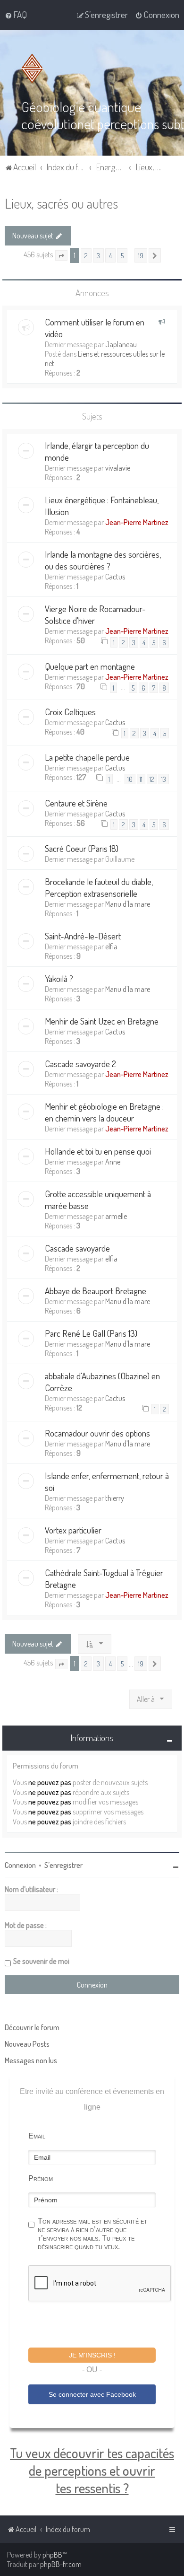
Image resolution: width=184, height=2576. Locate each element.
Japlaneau (121, 344)
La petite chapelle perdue (87, 757)
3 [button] (98, 255)
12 (152, 779)
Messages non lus (31, 2060)
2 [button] (86, 255)
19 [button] (141, 255)
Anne (113, 1162)
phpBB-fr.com (61, 2564)
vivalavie (118, 468)
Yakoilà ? (59, 978)
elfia (111, 946)
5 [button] (122, 255)
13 (164, 779)
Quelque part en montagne (90, 666)
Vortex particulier (73, 1530)
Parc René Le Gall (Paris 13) (91, 1333)
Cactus (115, 577)
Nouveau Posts (27, 2044)
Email (37, 2136)
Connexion (20, 1865)
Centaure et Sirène (76, 803)
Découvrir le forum (32, 2027)
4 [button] (110, 255)
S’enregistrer (63, 1865)
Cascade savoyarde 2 (80, 1064)
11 (141, 779)
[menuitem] (16, 15)
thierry (115, 1498)
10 (130, 779)
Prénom (41, 2178)
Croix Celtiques (70, 712)
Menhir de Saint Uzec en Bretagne (102, 1021)
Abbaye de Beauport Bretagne (96, 1291)
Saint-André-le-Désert (83, 936)
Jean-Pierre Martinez (137, 522)
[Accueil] (34, 69)
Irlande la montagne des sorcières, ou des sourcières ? (103, 560)
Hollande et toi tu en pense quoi (98, 1151)
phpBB (52, 2555)
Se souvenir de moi (41, 1961)
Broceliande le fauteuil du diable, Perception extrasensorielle (99, 887)
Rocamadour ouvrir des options (97, 1433)
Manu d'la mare (128, 904)
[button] (61, 255)
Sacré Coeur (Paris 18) (82, 848)
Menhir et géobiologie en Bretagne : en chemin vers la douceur (104, 1112)
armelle (116, 1216)
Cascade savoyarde (77, 1248)
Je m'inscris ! (92, 2355)
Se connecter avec (92, 2394)
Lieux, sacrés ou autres (61, 203)
